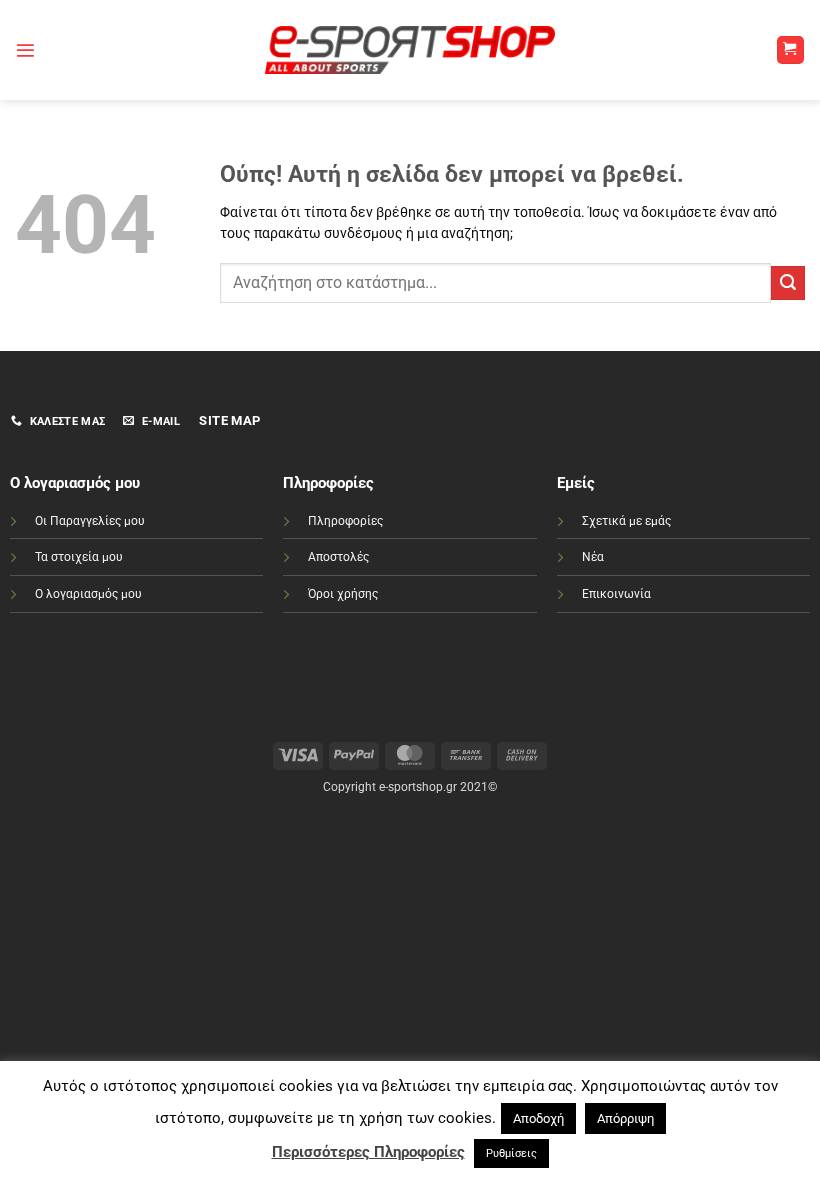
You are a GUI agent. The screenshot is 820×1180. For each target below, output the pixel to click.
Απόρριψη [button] (625, 1118)
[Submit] (788, 283)
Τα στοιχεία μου (79, 557)
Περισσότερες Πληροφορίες (368, 1152)
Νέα (593, 557)
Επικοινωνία (616, 594)
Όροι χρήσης (343, 594)
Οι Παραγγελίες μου (90, 521)
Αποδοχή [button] (538, 1118)
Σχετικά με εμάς (626, 521)
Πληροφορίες (345, 521)
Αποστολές (338, 557)
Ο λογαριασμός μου (88, 594)
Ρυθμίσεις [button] (511, 1153)
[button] (25, 50)
